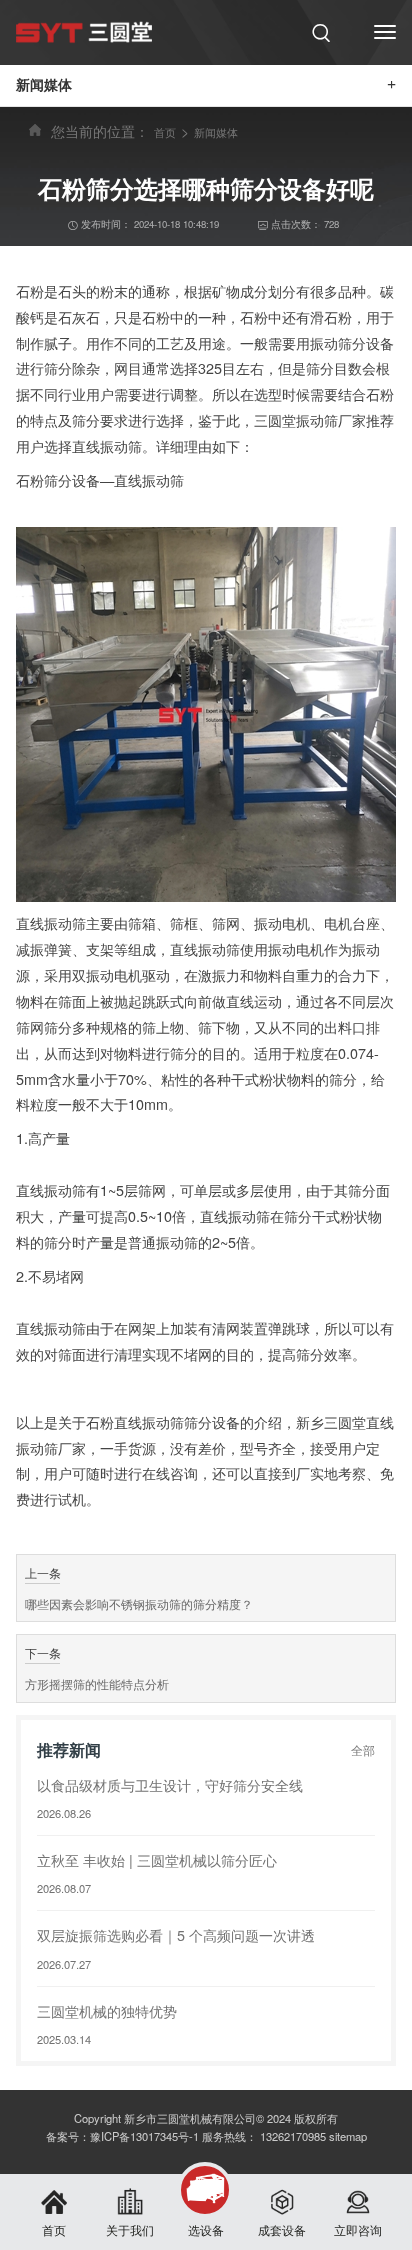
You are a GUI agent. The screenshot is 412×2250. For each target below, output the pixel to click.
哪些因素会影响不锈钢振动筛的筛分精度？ (139, 1603)
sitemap (348, 2136)
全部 (363, 1749)
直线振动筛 (51, 1327)
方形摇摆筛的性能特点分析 (97, 1683)
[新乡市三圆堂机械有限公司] (84, 32)
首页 (165, 132)
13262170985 (293, 2136)
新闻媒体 (216, 132)
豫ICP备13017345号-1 (144, 2136)
